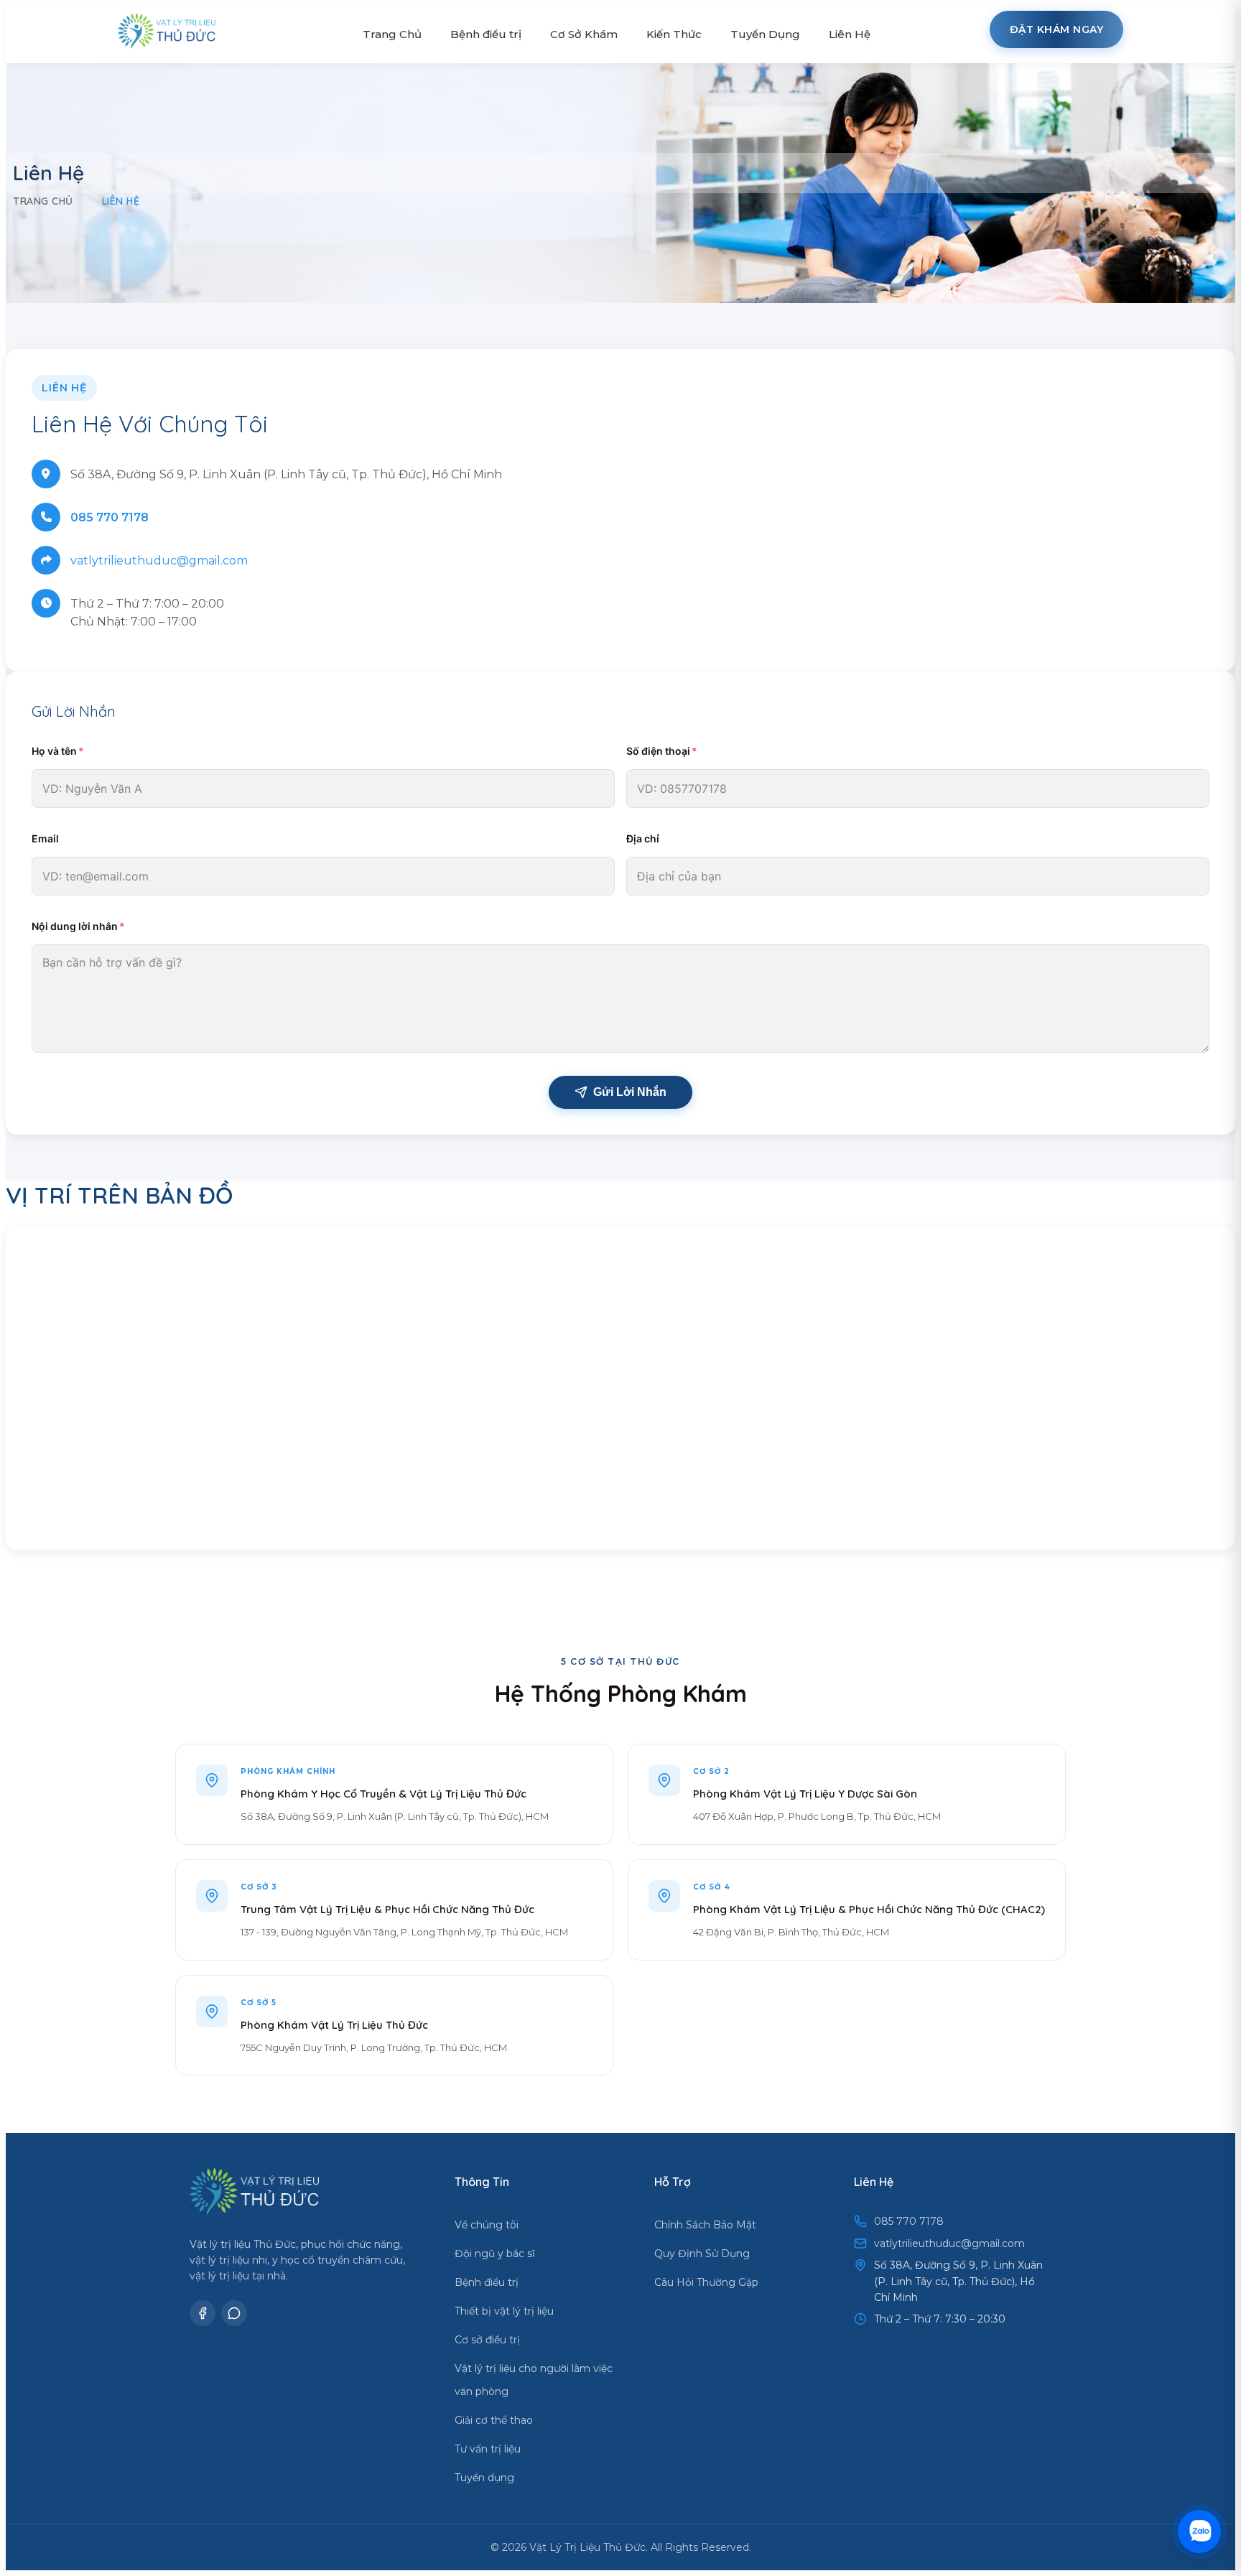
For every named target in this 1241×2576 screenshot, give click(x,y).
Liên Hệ (850, 34)
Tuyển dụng (484, 2478)
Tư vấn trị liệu (488, 2449)
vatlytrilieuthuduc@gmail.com (159, 561)
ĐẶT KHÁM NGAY (1057, 29)
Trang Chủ (392, 34)
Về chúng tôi (487, 2225)
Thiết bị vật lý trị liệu (504, 2311)
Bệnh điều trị (487, 2282)
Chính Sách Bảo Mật (705, 2225)
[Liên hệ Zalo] (1199, 2531)
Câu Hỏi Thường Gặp (706, 2282)
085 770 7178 (110, 517)
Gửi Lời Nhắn (630, 1092)
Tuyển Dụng (765, 34)
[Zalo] (234, 2313)
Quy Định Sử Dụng (702, 2254)
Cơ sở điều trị (487, 2340)
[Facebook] (203, 2313)
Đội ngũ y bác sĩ (495, 2254)
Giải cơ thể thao (494, 2420)
